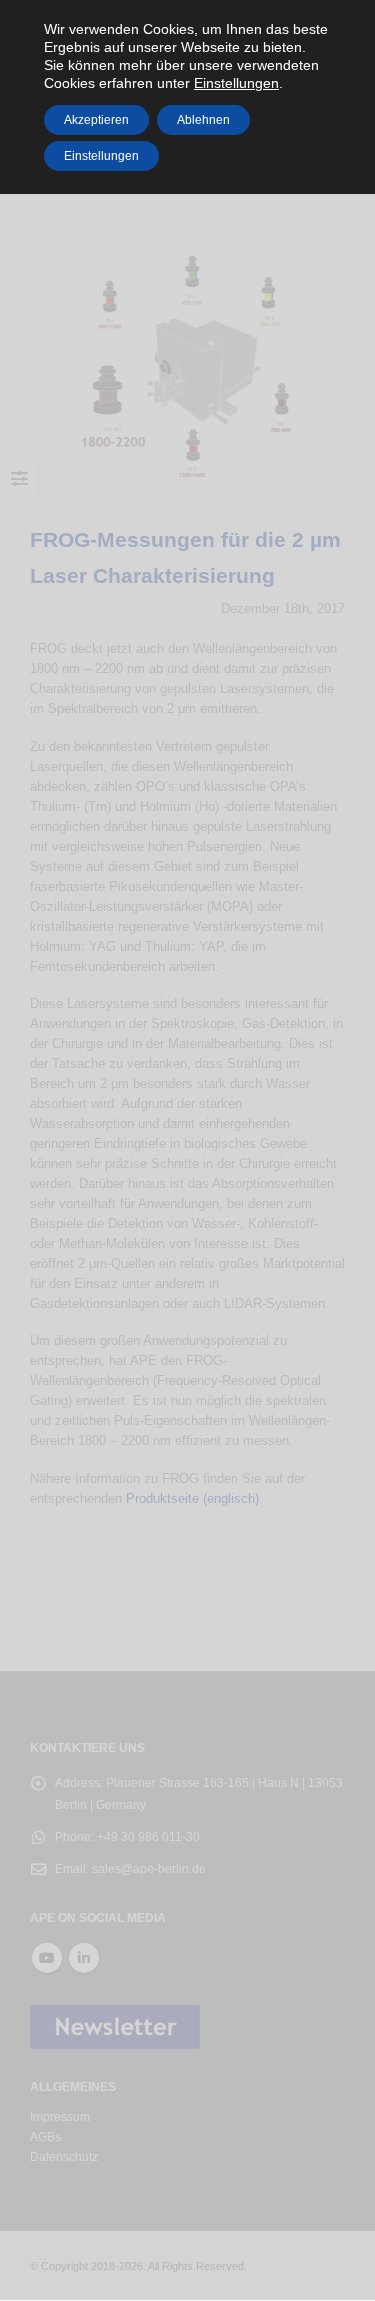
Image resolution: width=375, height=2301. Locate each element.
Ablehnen (203, 120)
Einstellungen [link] (236, 83)
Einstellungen (101, 156)
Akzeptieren (96, 120)
